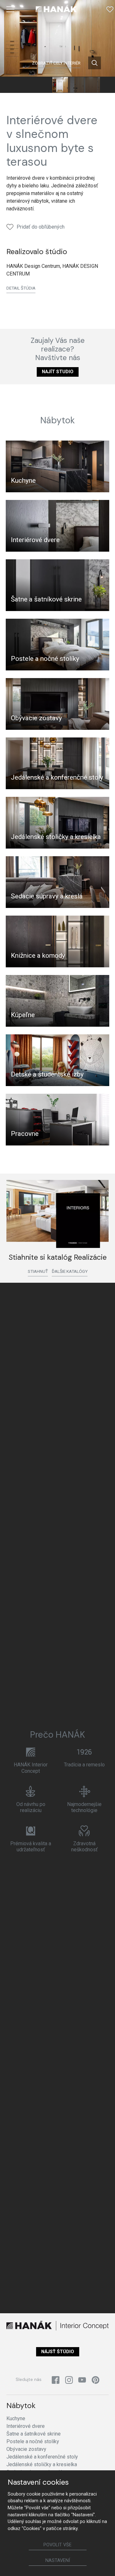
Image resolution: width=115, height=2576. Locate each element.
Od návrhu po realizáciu (31, 1807)
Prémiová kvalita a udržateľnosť (31, 1847)
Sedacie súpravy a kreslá (47, 896)
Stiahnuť (38, 1271)
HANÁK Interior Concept (31, 1768)
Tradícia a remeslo (84, 1765)
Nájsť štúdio (58, 2352)
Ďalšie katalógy (70, 1271)
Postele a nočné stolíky (45, 659)
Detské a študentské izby (47, 1074)
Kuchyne (23, 480)
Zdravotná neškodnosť (84, 1847)
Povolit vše (57, 2545)
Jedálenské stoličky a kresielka (56, 837)
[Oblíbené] (110, 9)
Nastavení (58, 2561)
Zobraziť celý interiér (56, 63)
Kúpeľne (23, 1015)
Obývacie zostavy (36, 718)
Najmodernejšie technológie (84, 1807)
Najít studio (58, 372)
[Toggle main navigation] (11, 9)
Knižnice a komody (38, 956)
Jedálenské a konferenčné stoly (57, 777)
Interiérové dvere (35, 540)
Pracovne (25, 1134)
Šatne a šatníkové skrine (46, 599)
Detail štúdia (21, 288)
